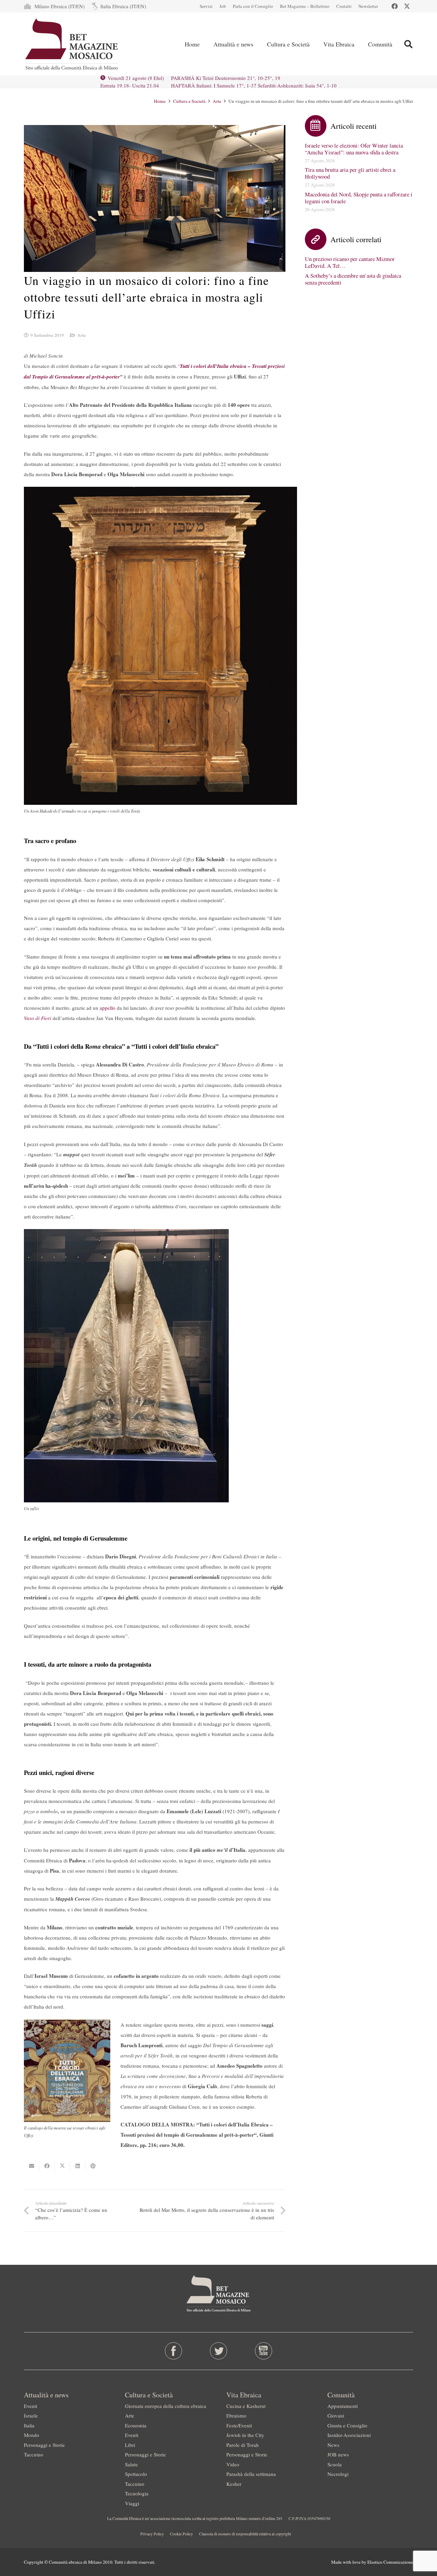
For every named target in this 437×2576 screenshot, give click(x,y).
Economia (136, 2425)
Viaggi (132, 2503)
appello (108, 1008)
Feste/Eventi (239, 2425)
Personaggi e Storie (44, 2445)
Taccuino (34, 2454)
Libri (130, 2445)
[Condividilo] (47, 2166)
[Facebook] (395, 6)
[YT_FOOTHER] (263, 2351)
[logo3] (72, 44)
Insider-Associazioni (349, 2435)
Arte (81, 335)
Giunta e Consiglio (347, 2425)
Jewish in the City (245, 2435)
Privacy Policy (152, 2534)
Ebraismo (236, 2415)
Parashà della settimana (251, 2474)
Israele (31, 2415)
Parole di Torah (243, 2445)
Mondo (32, 2435)
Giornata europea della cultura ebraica (166, 2406)
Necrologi (338, 2474)
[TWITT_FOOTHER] (219, 2351)
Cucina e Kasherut (246, 2406)
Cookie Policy (181, 2534)
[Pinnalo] (93, 2166)
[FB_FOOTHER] (174, 2351)
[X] (407, 6)
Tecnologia (137, 2493)
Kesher (234, 2484)
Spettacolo (136, 2474)
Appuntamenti (343, 2406)
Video (233, 2464)
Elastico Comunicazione (390, 2562)
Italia (29, 2425)
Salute (131, 2464)
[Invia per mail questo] (32, 2166)
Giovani (336, 2415)
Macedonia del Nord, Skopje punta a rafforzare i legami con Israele (359, 198)
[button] (408, 44)
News (333, 2445)
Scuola (335, 2464)
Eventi (31, 2406)
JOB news (338, 2454)
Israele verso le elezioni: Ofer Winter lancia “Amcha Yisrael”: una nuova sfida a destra (354, 149)
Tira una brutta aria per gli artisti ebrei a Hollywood (350, 173)
